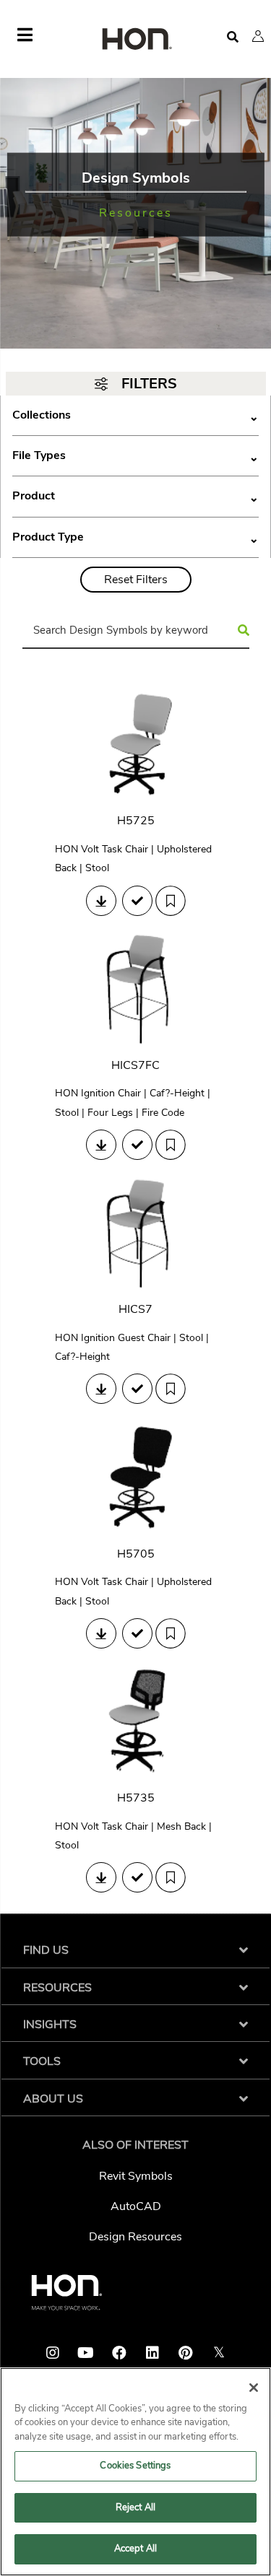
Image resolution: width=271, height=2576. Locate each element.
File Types (135, 456)
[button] (258, 36)
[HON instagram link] (53, 2353)
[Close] (254, 2388)
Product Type (135, 537)
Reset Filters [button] (136, 580)
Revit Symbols (136, 2176)
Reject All (135, 2507)
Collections (135, 415)
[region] (135, 2472)
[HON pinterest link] (186, 2353)
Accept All (135, 2549)
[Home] (136, 40)
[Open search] (233, 37)
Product (135, 496)
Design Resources (135, 2237)
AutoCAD (136, 2206)
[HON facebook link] (119, 2353)
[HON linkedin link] (152, 2353)
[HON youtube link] (86, 2353)
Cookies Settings (135, 2466)
